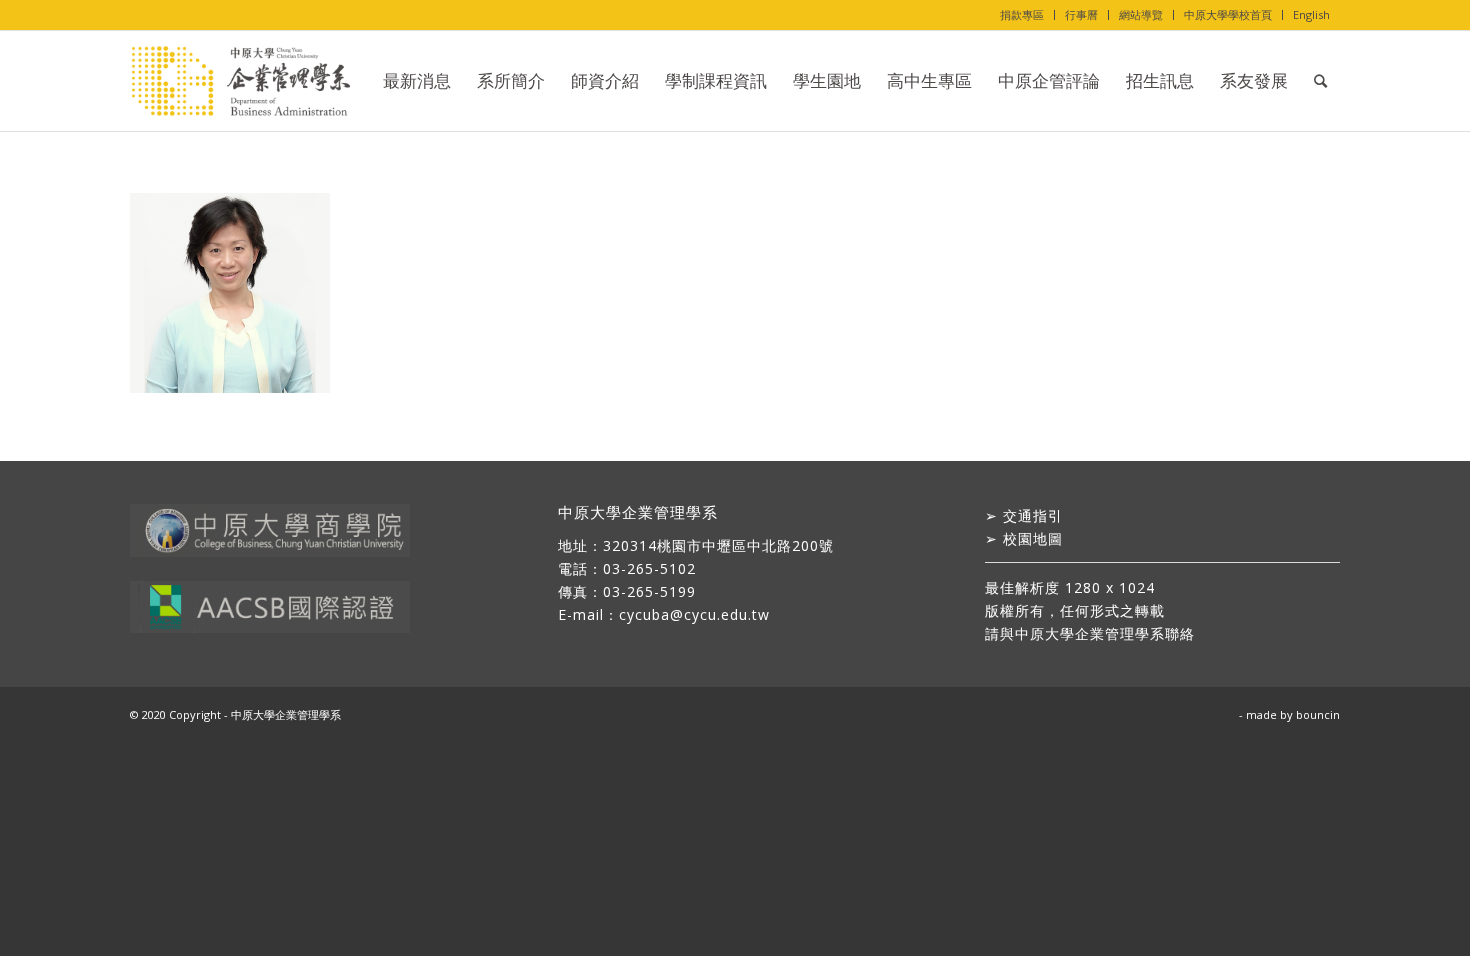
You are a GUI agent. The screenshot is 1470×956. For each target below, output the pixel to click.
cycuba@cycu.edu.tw (694, 614)
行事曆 (1081, 14)
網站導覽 (1141, 14)
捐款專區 (1022, 14)
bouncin (1318, 714)
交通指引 (1033, 515)
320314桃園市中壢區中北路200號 (718, 545)
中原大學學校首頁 (1228, 14)
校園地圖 (1033, 538)
